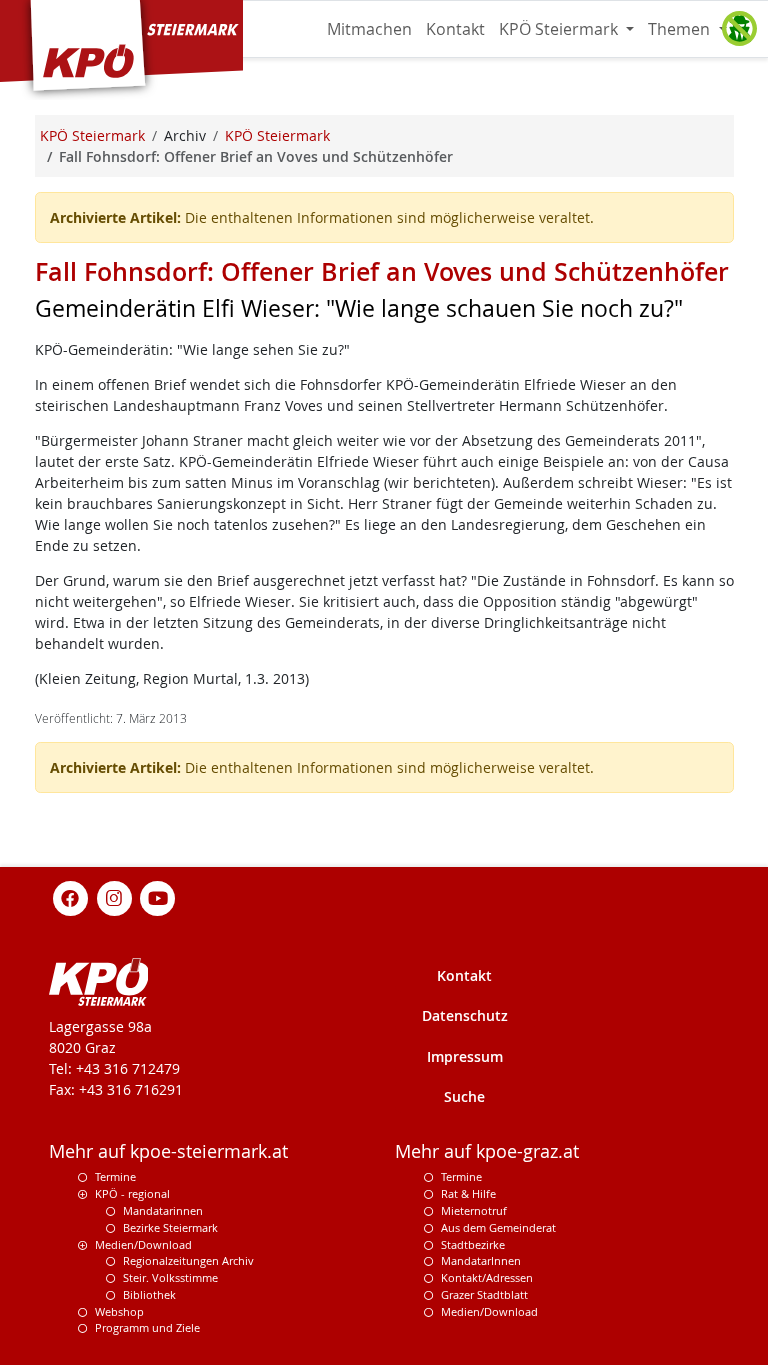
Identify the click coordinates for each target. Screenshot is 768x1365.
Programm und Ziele (147, 1327)
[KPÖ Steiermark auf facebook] (71, 897)
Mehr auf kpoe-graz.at (487, 1151)
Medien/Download (143, 1244)
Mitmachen (369, 29)
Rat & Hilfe (468, 1193)
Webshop (119, 1311)
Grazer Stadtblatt (484, 1294)
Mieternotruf (474, 1210)
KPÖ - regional (132, 1193)
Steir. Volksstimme (170, 1277)
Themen (681, 29)
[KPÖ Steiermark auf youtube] (158, 897)
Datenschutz (465, 1015)
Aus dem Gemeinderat (498, 1227)
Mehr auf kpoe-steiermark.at (168, 1151)
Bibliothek (149, 1294)
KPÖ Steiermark (560, 29)
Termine (115, 1176)
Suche (464, 1096)
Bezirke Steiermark (170, 1227)
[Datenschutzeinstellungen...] (739, 29)
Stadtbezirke (473, 1244)
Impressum (465, 1056)
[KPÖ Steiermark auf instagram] (114, 897)
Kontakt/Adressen (487, 1277)
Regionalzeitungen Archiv (188, 1260)
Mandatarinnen (163, 1210)
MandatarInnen (481, 1260)
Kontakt (455, 29)
